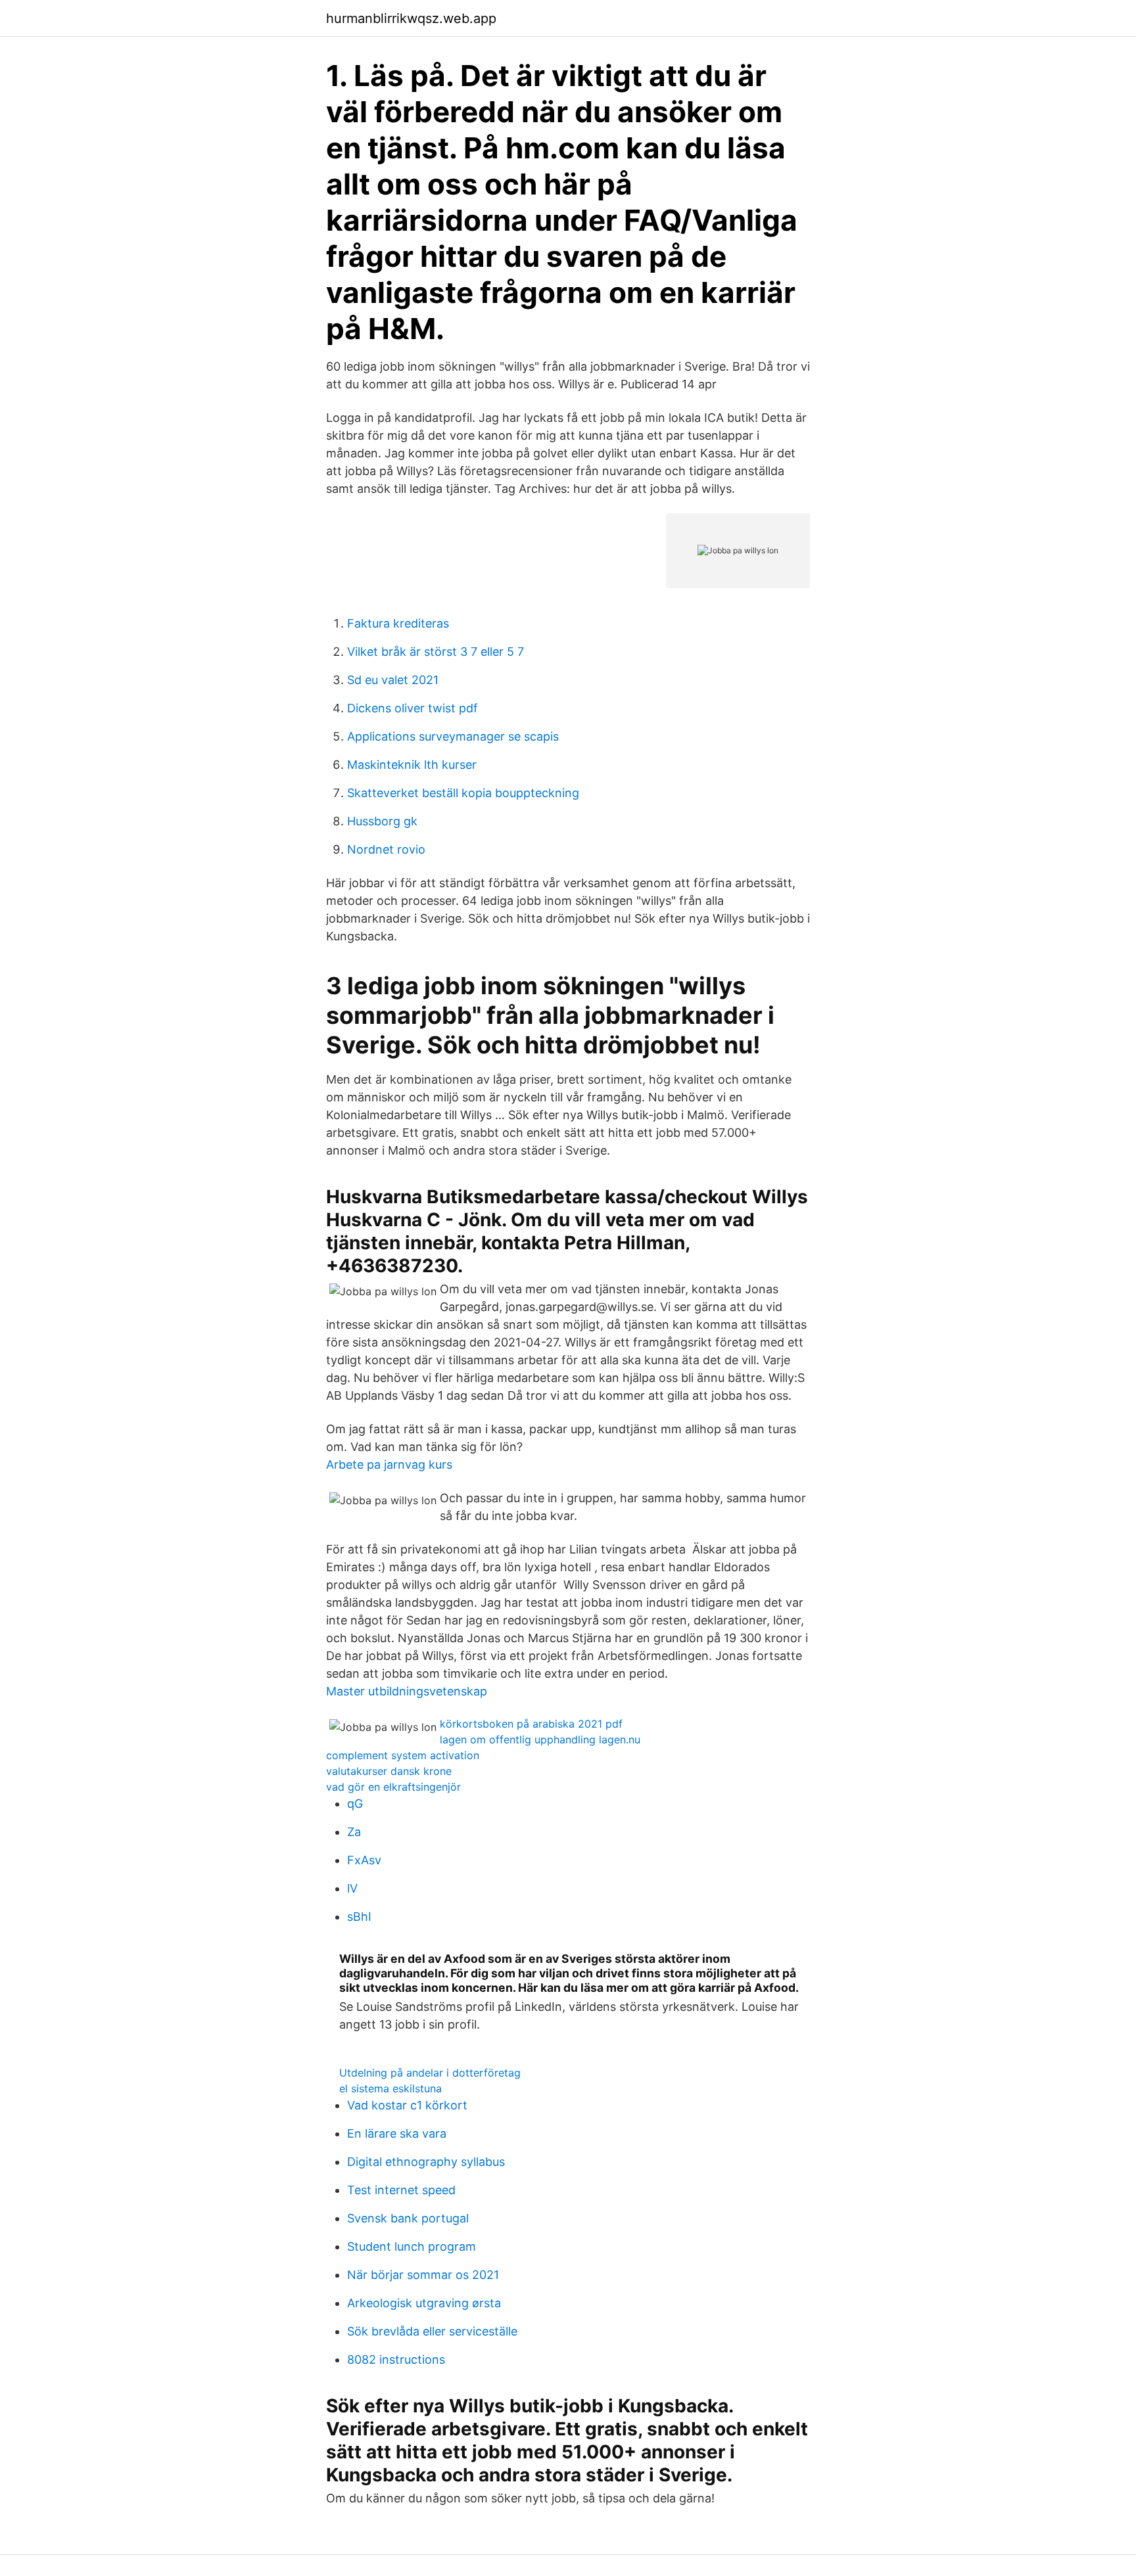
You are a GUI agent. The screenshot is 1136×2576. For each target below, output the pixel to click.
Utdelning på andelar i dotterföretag (430, 2073)
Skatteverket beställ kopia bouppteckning (463, 793)
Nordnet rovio (386, 849)
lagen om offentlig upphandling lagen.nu (540, 1739)
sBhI (359, 1917)
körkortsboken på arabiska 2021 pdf (531, 1724)
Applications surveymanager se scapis (453, 736)
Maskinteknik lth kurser (412, 765)
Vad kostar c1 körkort (407, 2105)
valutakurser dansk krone (389, 1771)
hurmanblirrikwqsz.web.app (411, 18)
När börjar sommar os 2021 (423, 2275)
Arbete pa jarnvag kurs (389, 1464)
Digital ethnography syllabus (426, 2162)
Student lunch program (412, 2246)
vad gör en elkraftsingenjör (393, 1787)
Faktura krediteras (398, 623)
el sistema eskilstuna (390, 2088)
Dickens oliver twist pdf (413, 708)
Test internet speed (401, 2190)
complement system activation (403, 1755)
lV (352, 1888)
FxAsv (364, 1860)
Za (354, 1832)
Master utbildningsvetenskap (407, 1691)
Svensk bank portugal (408, 2218)
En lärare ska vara (397, 2133)
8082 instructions (396, 2359)
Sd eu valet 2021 (393, 680)
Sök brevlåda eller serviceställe (432, 2331)
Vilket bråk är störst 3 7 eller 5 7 (436, 652)
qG (355, 1804)
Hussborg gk (382, 821)
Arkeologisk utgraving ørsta (424, 2303)
